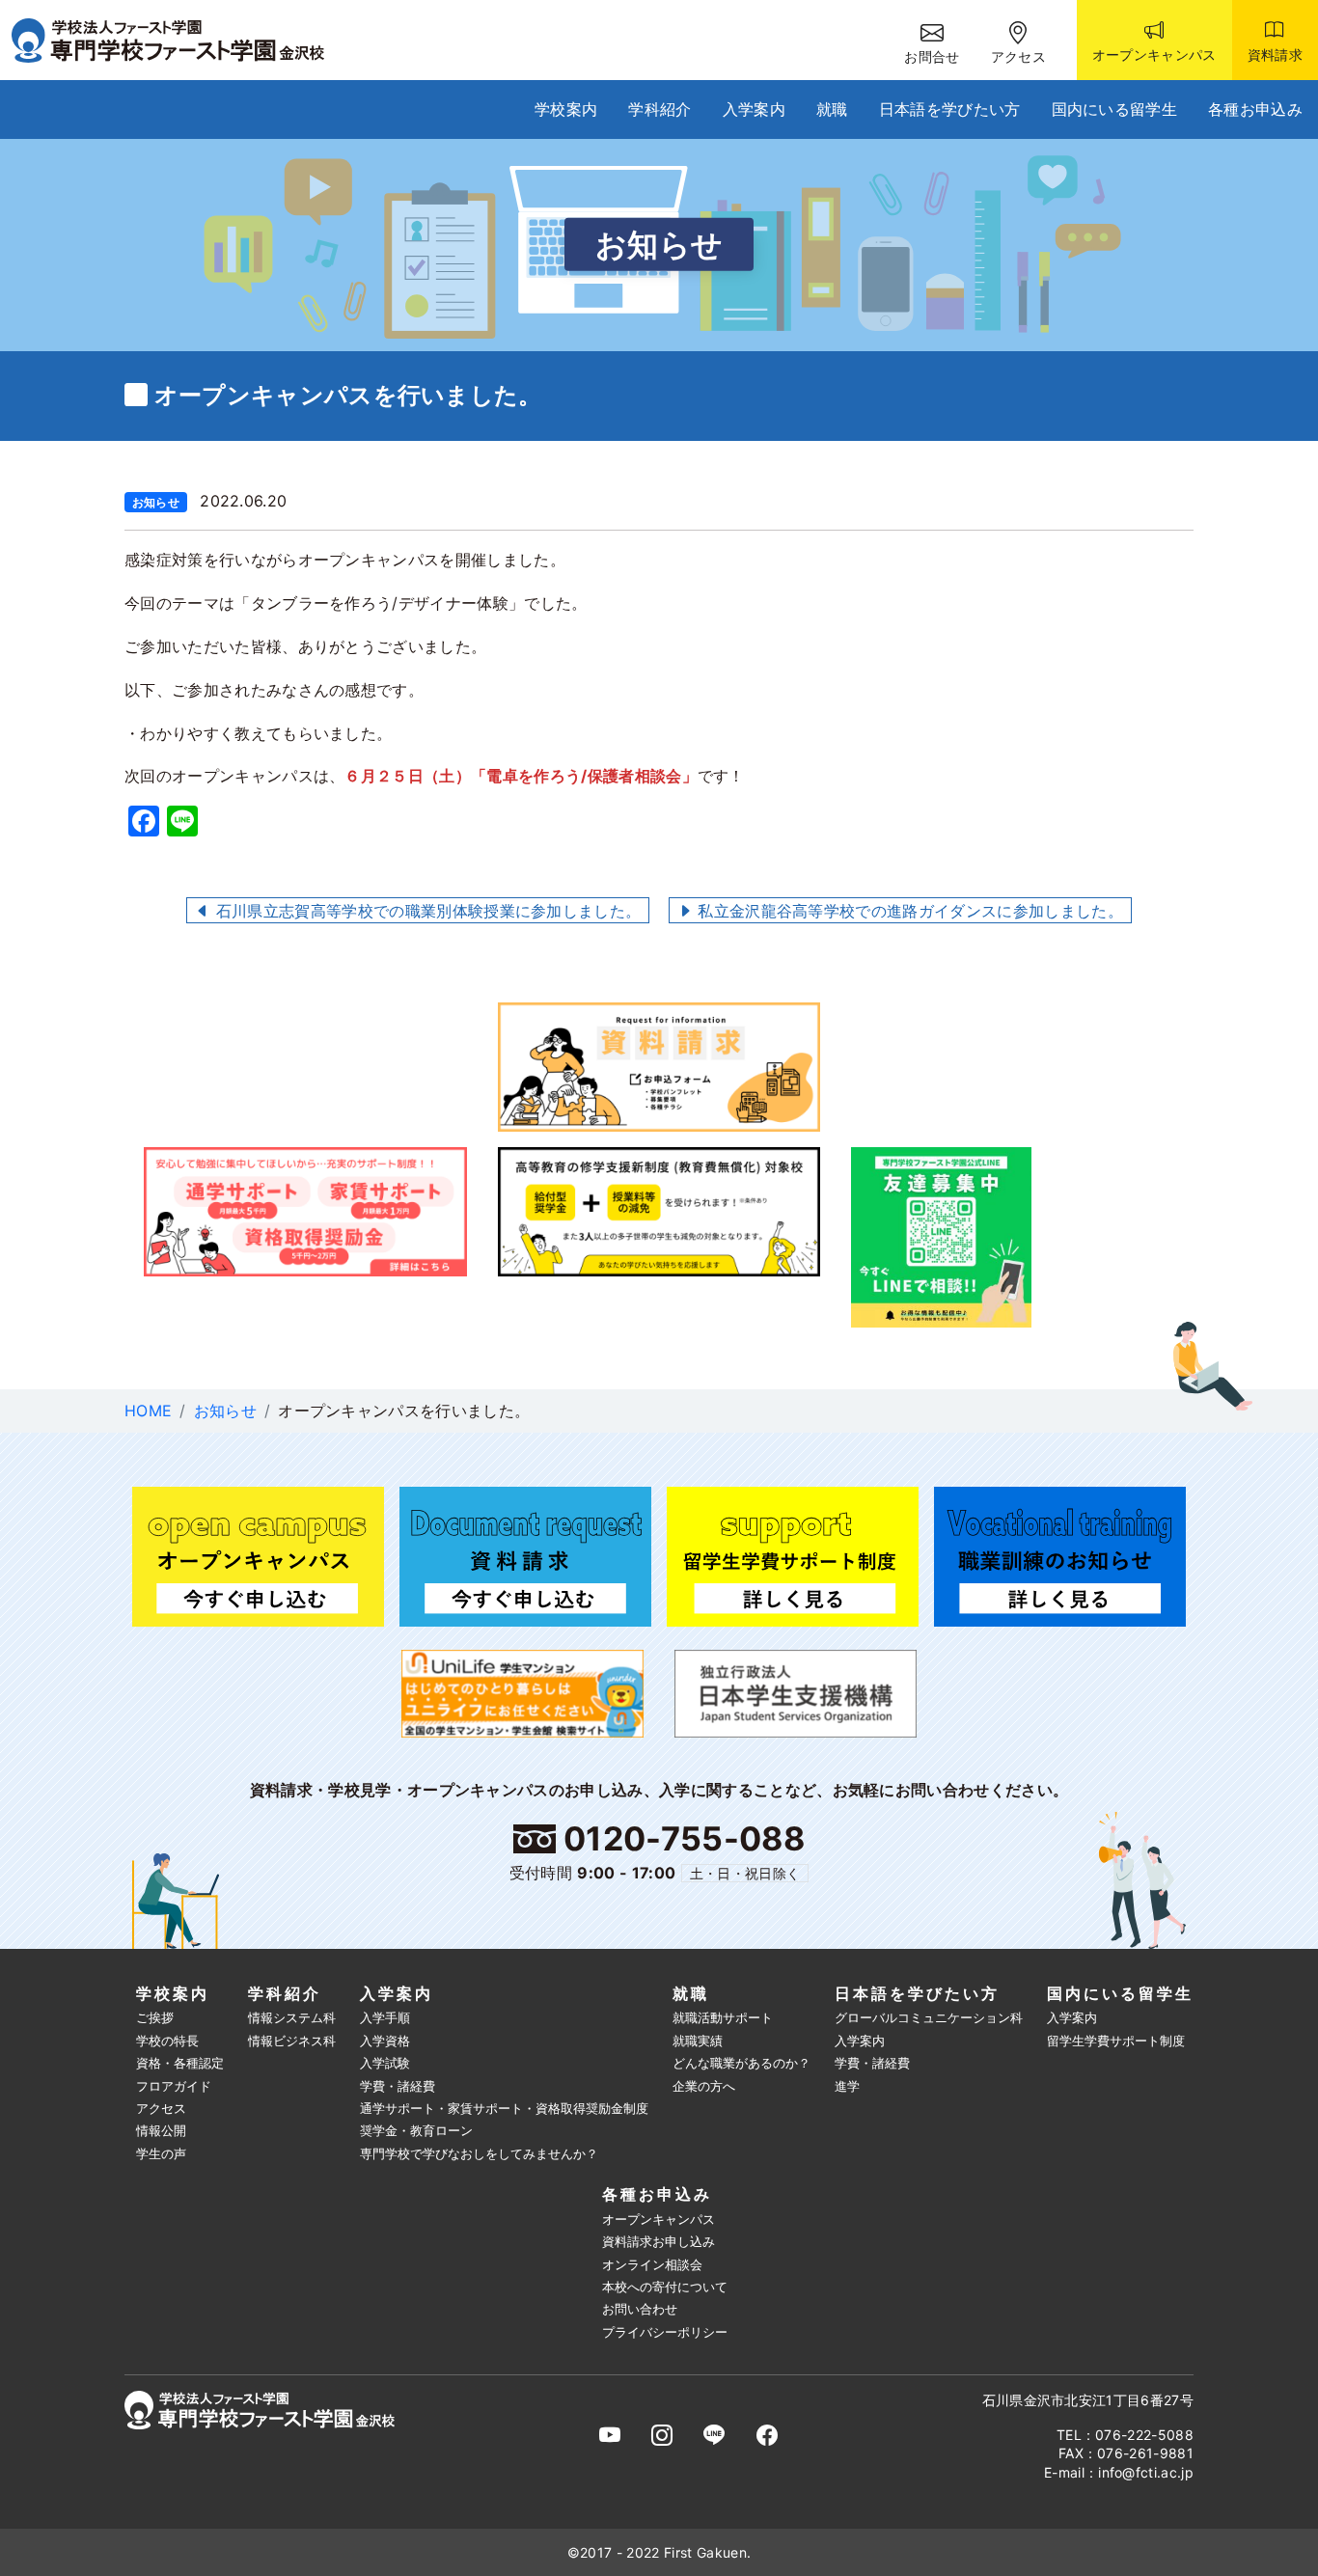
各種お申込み (1255, 109)
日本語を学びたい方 (950, 109)
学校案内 (566, 109)
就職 (832, 109)
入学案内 (754, 109)
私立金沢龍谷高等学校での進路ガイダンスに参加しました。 (908, 911)
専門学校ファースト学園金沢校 (180, 41)
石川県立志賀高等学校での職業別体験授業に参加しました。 (426, 911)
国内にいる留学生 (1115, 109)
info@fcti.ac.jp (1146, 2472)
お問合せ (932, 56)
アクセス (1018, 56)
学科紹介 (659, 109)
